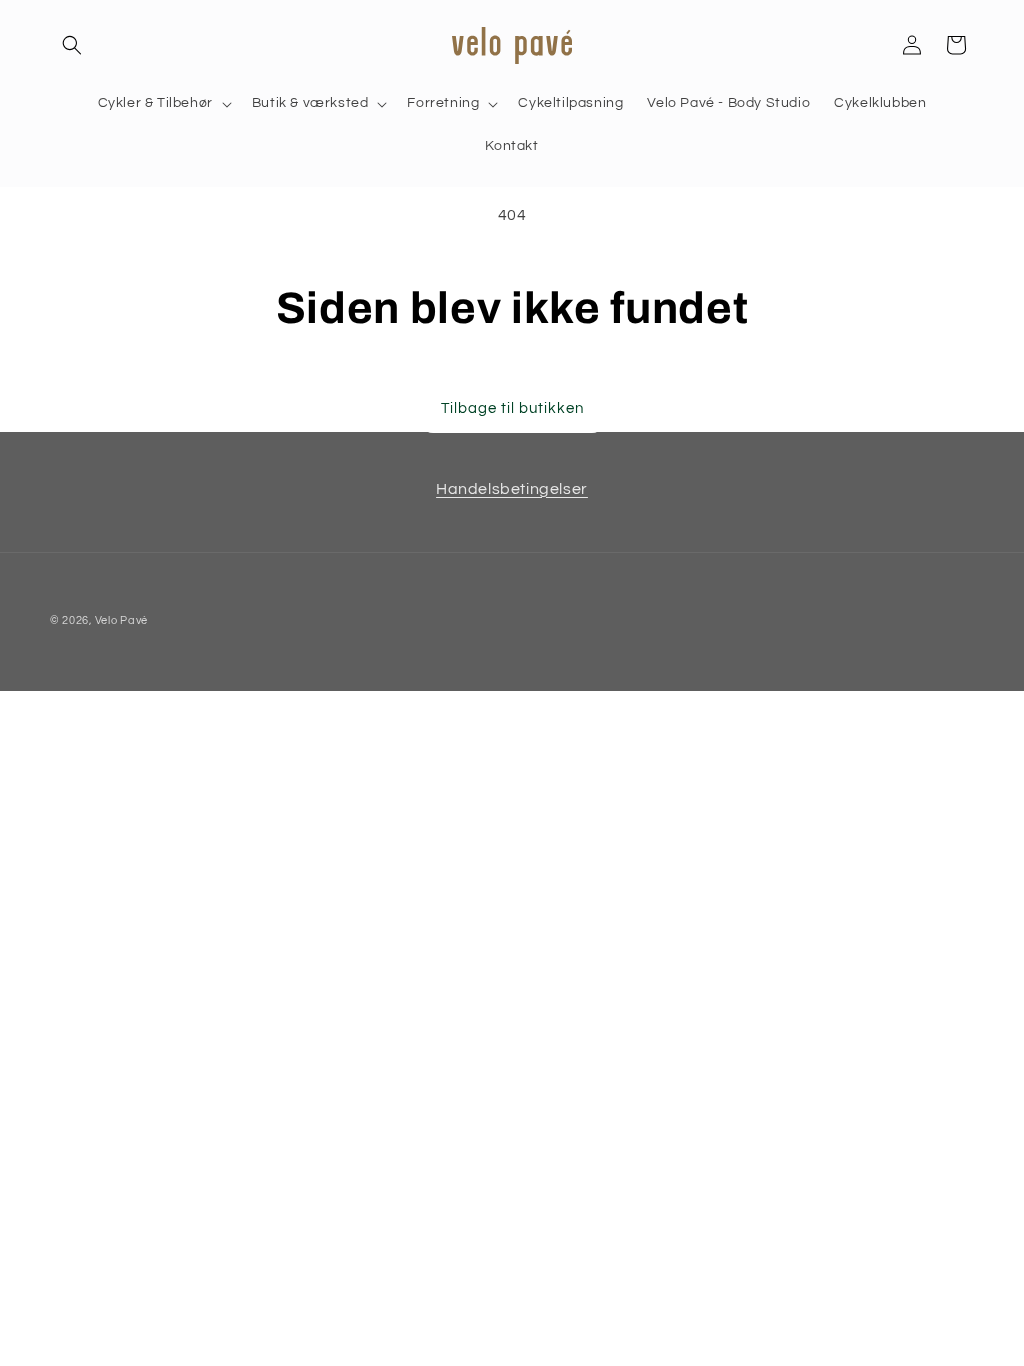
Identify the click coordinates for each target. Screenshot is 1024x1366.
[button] (72, 45)
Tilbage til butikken (512, 408)
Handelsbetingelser (512, 489)
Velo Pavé (121, 620)
